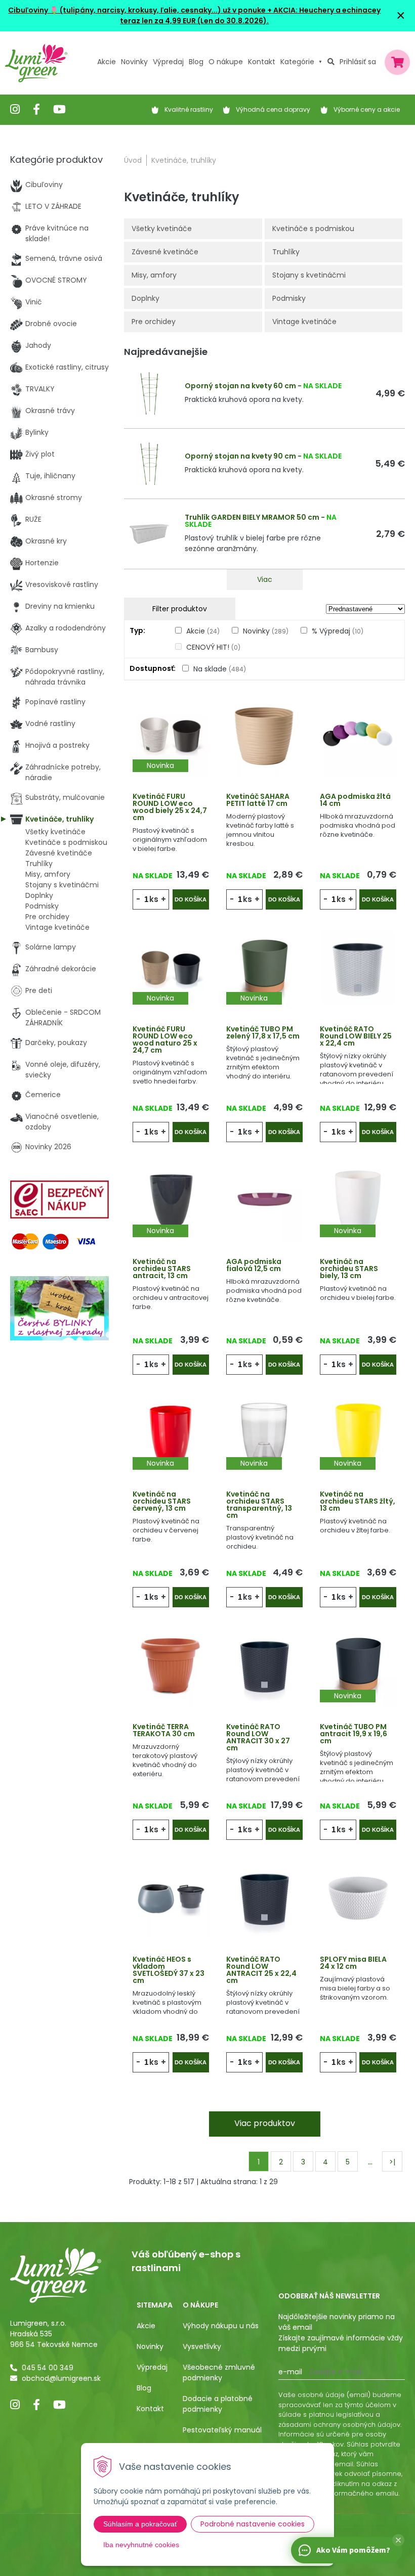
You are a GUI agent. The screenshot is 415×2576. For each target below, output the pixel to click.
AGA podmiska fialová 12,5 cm (254, 1265)
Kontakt (150, 2409)
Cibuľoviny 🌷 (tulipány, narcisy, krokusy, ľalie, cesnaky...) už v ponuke (137, 10)
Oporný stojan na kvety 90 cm (240, 456)
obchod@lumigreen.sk (61, 2378)
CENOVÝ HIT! (213, 647)
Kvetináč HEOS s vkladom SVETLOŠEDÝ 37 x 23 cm (169, 1970)
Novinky (134, 62)
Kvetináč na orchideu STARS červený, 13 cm (162, 1501)
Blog (144, 2388)
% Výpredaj (338, 631)
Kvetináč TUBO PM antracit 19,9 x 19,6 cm (354, 1734)
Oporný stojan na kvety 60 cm (240, 386)
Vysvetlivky (202, 2346)
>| (392, 2162)
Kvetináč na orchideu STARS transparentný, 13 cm (259, 1505)
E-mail (290, 2372)
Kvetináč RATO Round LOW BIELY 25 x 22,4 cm (356, 1036)
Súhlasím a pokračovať (140, 2524)
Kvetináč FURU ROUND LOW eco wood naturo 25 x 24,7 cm (165, 1040)
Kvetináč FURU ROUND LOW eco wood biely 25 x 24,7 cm (170, 807)
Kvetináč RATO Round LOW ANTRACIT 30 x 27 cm (258, 1737)
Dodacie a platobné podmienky (218, 2404)
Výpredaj (168, 62)
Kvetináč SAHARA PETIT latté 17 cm (258, 800)
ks (154, 899)
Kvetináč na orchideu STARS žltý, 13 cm (358, 1501)
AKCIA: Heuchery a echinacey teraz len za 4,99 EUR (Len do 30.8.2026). (250, 15)
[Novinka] (171, 735)
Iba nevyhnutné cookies (141, 2545)
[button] (398, 2540)
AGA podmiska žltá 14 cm (355, 800)
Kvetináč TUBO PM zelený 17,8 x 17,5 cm (263, 1032)
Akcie (107, 62)
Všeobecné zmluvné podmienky (219, 2372)
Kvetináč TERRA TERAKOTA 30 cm (164, 1730)
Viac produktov (265, 2123)
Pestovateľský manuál (222, 2430)
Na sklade (220, 669)
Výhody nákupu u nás (221, 2326)
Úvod (133, 160)
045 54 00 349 (48, 2368)
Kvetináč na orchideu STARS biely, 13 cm (349, 1269)
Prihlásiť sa (358, 62)
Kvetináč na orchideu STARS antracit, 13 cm (162, 1269)
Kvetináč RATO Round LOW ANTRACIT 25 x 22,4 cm (261, 1970)
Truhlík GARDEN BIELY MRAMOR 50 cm (252, 517)
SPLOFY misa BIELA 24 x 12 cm (353, 1963)
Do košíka (191, 899)
